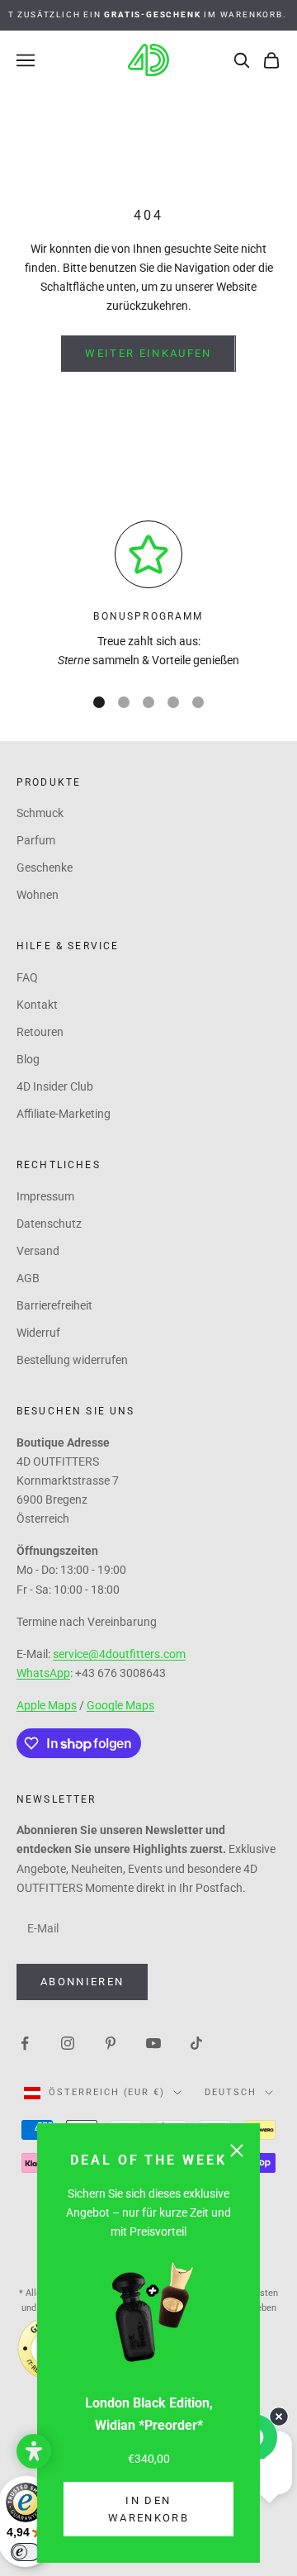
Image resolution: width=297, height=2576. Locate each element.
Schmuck (40, 813)
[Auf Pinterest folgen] (111, 2042)
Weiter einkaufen (148, 353)
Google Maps (120, 1705)
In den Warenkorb (148, 2509)
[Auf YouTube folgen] (153, 2042)
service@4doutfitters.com (119, 1654)
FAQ (27, 977)
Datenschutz (49, 1224)
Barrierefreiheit (54, 1305)
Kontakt (37, 1005)
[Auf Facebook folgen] (25, 2042)
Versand (38, 1251)
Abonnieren (82, 1982)
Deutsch (231, 2092)
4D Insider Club (55, 1086)
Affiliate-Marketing (64, 1114)
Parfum (36, 840)
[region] (148, 595)
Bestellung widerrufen (72, 1360)
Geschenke (45, 867)
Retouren (40, 1032)
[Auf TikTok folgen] (196, 2042)
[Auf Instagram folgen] (68, 2042)
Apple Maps (47, 1705)
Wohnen (38, 895)
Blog (28, 1059)
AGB (28, 1278)
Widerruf (38, 1333)
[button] (34, 2451)
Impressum (45, 1196)
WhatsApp (43, 1673)
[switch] (26, 2552)
